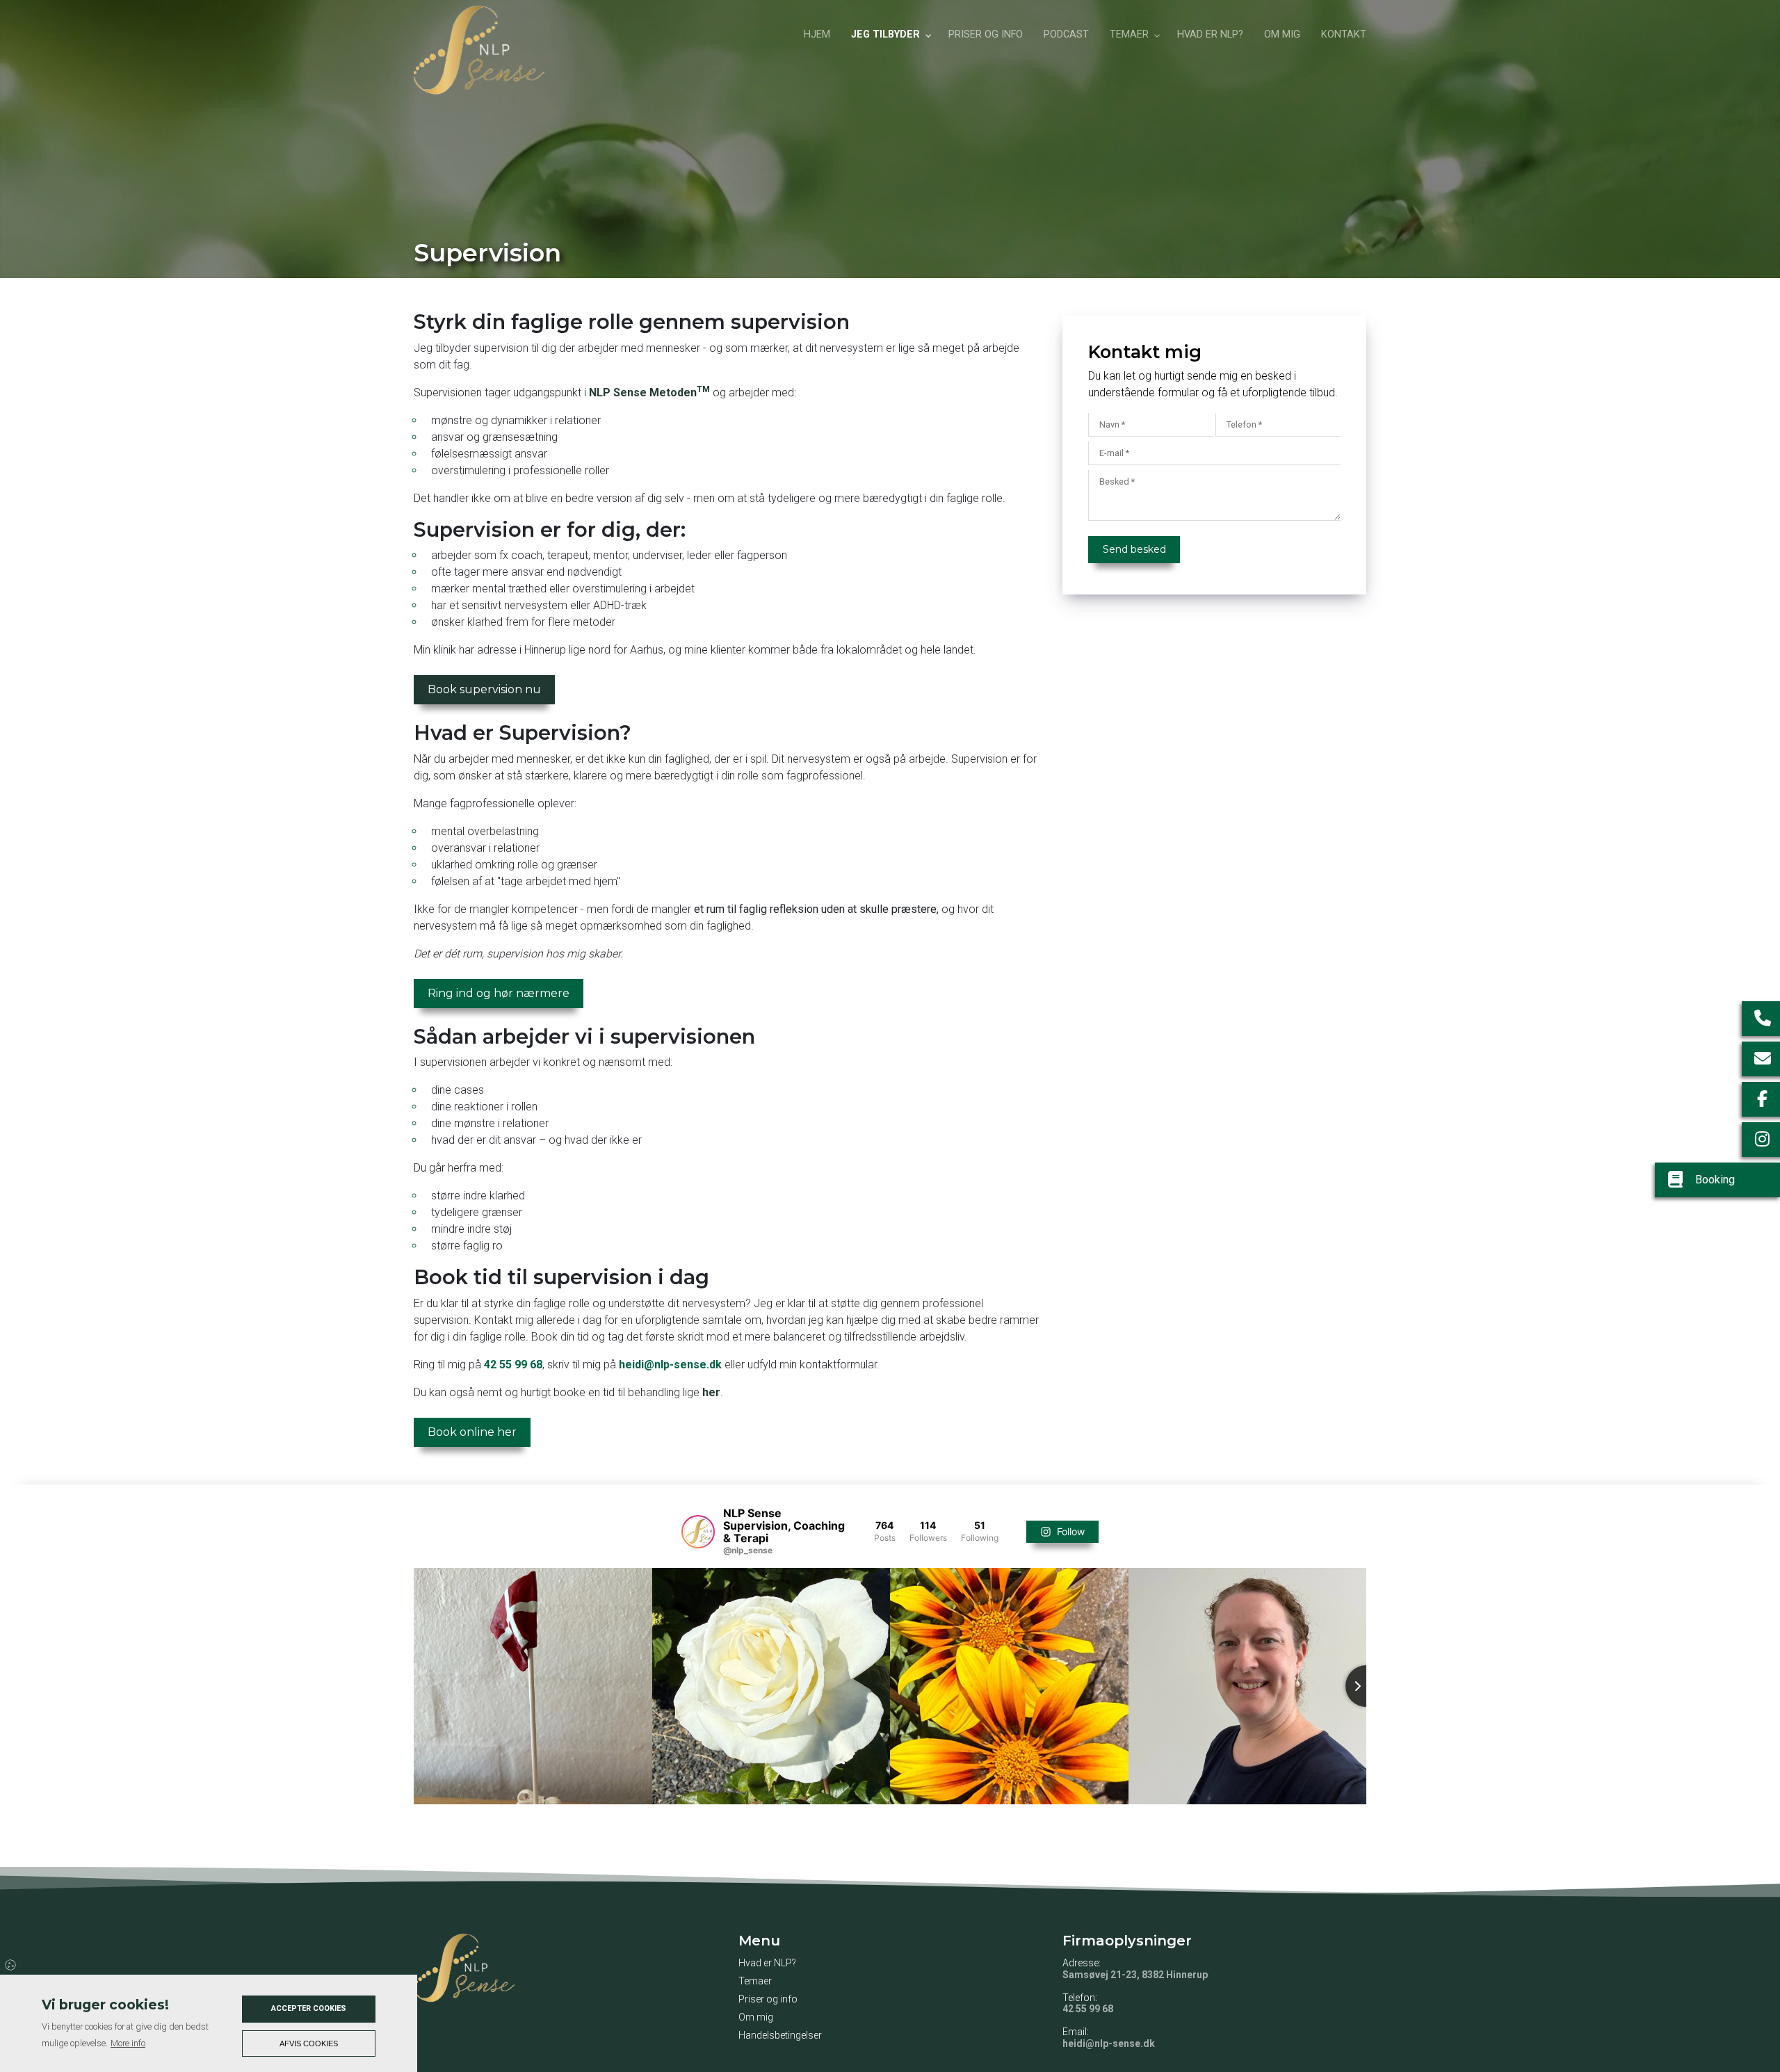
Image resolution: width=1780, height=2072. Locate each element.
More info (128, 2043)
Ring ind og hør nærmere (499, 993)
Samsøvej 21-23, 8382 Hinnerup (1135, 1975)
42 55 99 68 (513, 1365)
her (711, 1392)
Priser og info (768, 1999)
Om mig (756, 2017)
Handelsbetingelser (780, 2035)
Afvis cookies (309, 2043)
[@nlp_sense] (698, 1532)
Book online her (472, 1432)
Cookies (11, 1964)
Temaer (755, 1981)
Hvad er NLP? (767, 1963)
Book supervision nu (484, 689)
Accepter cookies (309, 2008)
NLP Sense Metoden (649, 392)
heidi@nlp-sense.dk (670, 1365)
